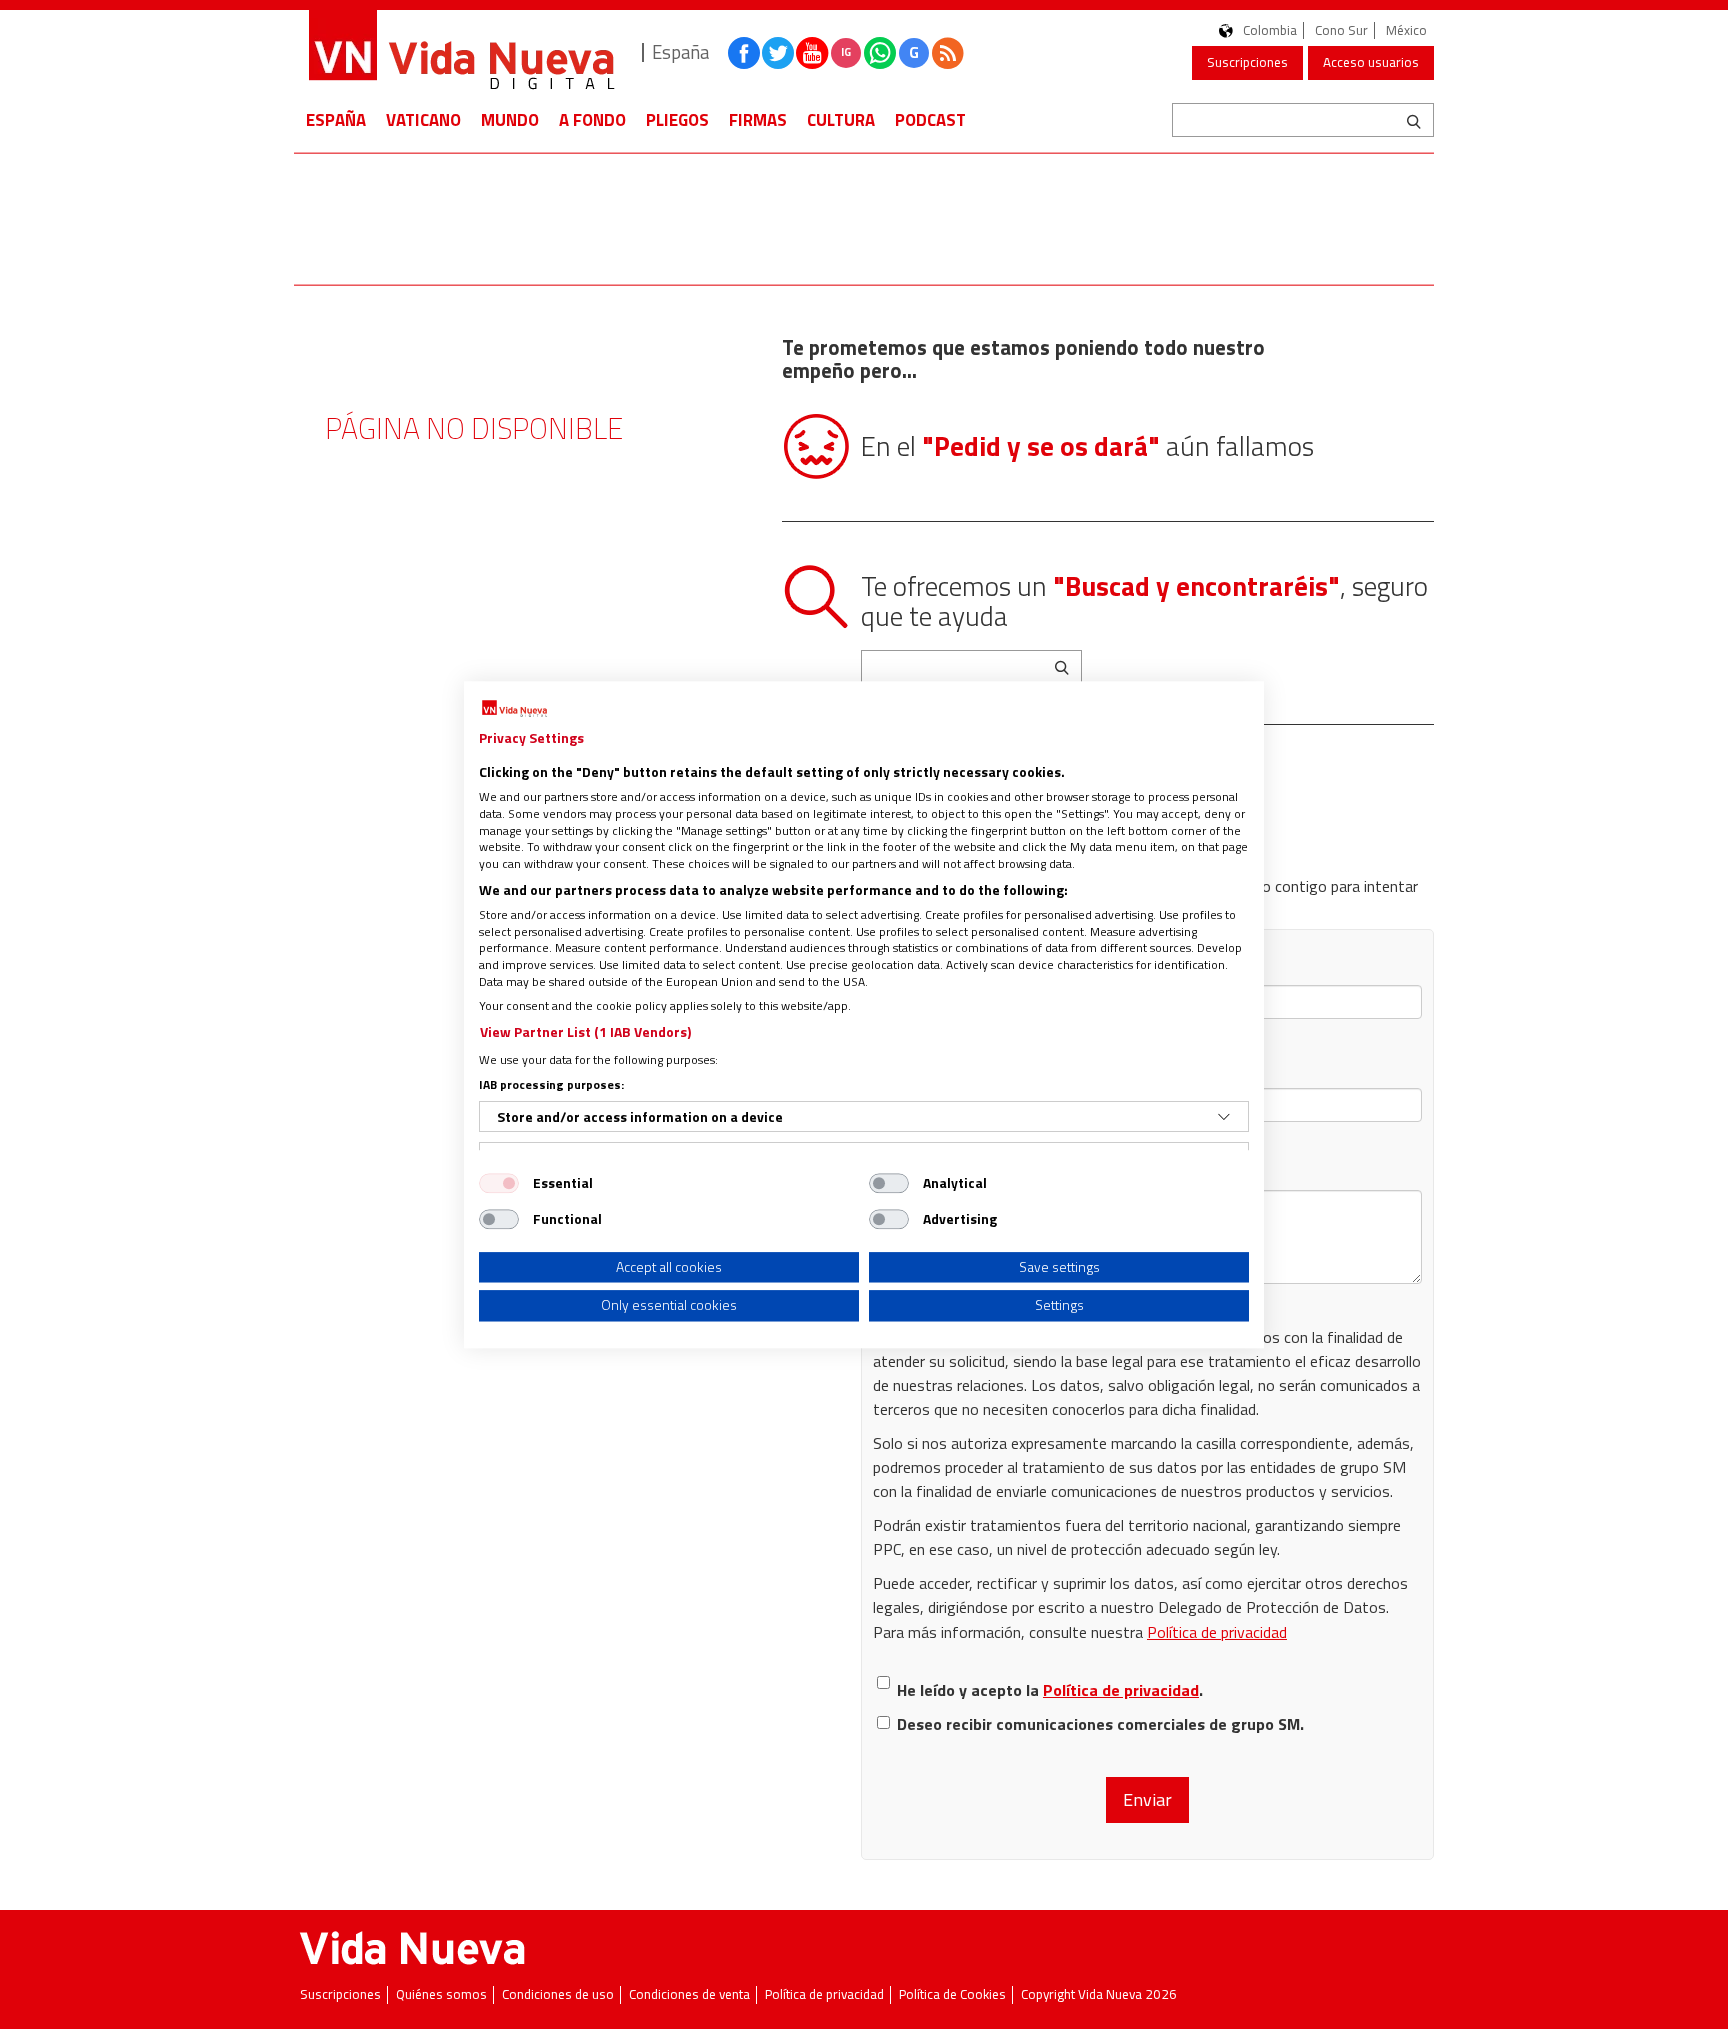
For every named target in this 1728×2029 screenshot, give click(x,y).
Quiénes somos (441, 1994)
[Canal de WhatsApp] (880, 53)
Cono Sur (1341, 30)
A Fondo (592, 120)
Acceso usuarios (1371, 62)
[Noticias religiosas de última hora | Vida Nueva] (461, 52)
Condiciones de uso (558, 1994)
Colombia (1270, 30)
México (1406, 30)
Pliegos (677, 120)
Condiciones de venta (689, 1994)
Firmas (758, 120)
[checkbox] (499, 1183)
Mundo (510, 120)
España (336, 120)
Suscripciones (1247, 62)
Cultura (841, 120)
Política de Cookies (952, 1994)
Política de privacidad (1217, 1632)
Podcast (930, 120)
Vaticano (423, 120)
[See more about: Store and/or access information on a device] (1224, 1117)
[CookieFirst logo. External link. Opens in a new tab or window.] (514, 709)
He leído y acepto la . (1050, 1690)
